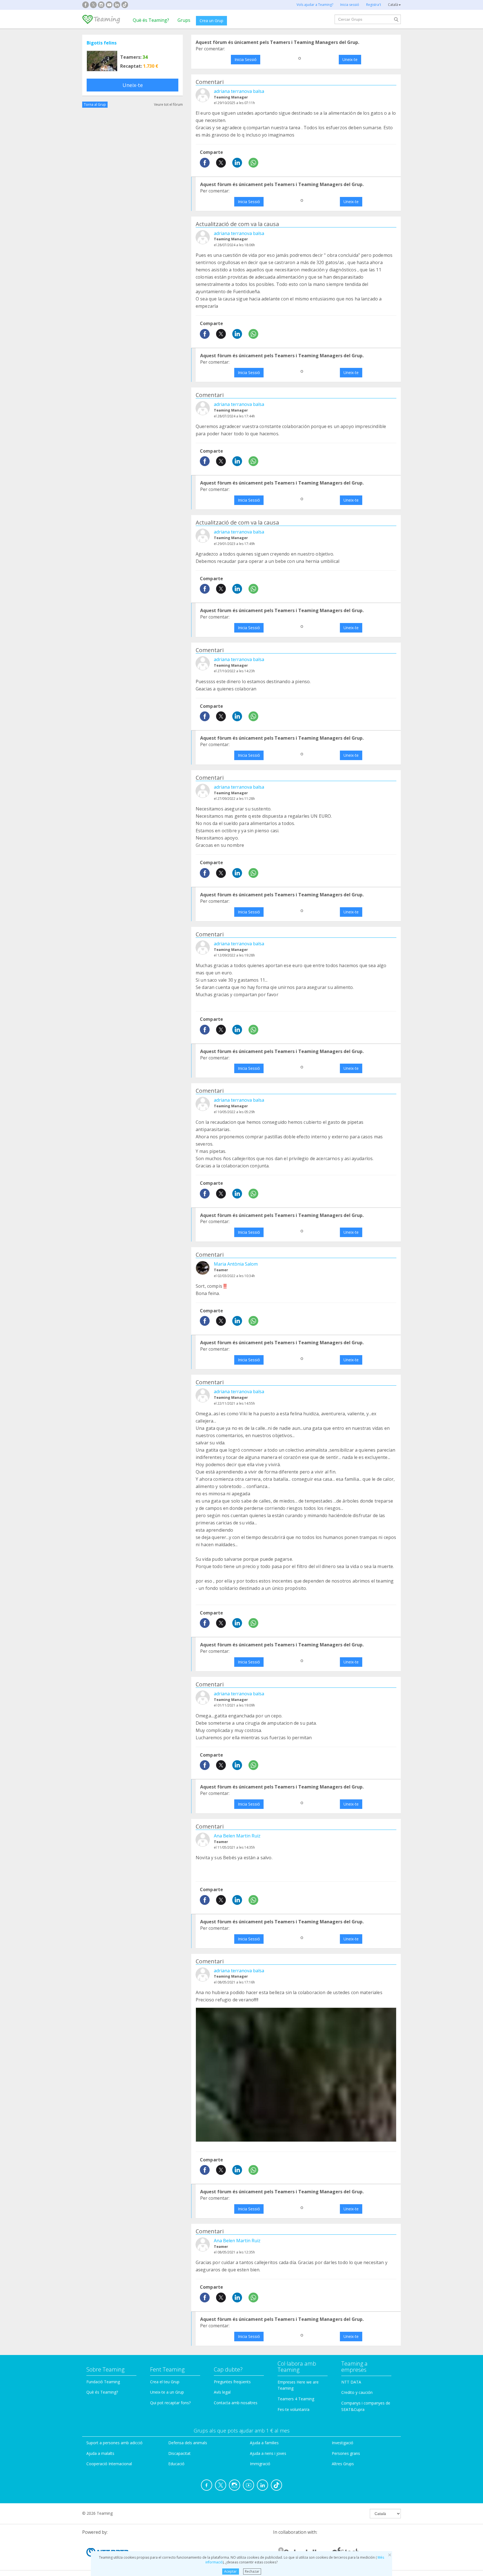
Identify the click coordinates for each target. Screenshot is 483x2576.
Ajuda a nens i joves (268, 2453)
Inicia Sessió (246, 59)
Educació (176, 2464)
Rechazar (252, 2571)
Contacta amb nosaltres (236, 2403)
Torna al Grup (95, 104)
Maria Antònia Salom (236, 1264)
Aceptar (230, 2571)
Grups (184, 20)
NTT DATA (351, 2382)
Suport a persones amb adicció (114, 2443)
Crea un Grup (211, 21)
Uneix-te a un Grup (167, 2392)
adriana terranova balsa (239, 91)
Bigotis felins (102, 43)
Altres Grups (343, 2464)
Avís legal (222, 2392)
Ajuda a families (264, 2443)
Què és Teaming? (151, 20)
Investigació (343, 2443)
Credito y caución (357, 2392)
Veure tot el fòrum (168, 104)
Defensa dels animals (188, 2443)
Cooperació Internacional (109, 2464)
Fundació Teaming (103, 2382)
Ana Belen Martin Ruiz (237, 1836)
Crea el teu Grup (165, 2382)
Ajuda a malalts (100, 2453)
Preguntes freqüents (232, 2382)
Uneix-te (133, 85)
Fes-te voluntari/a (293, 2409)
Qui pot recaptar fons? (170, 2403)
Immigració (260, 2464)
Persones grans (346, 2453)
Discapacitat (179, 2453)
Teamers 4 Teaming (296, 2399)
